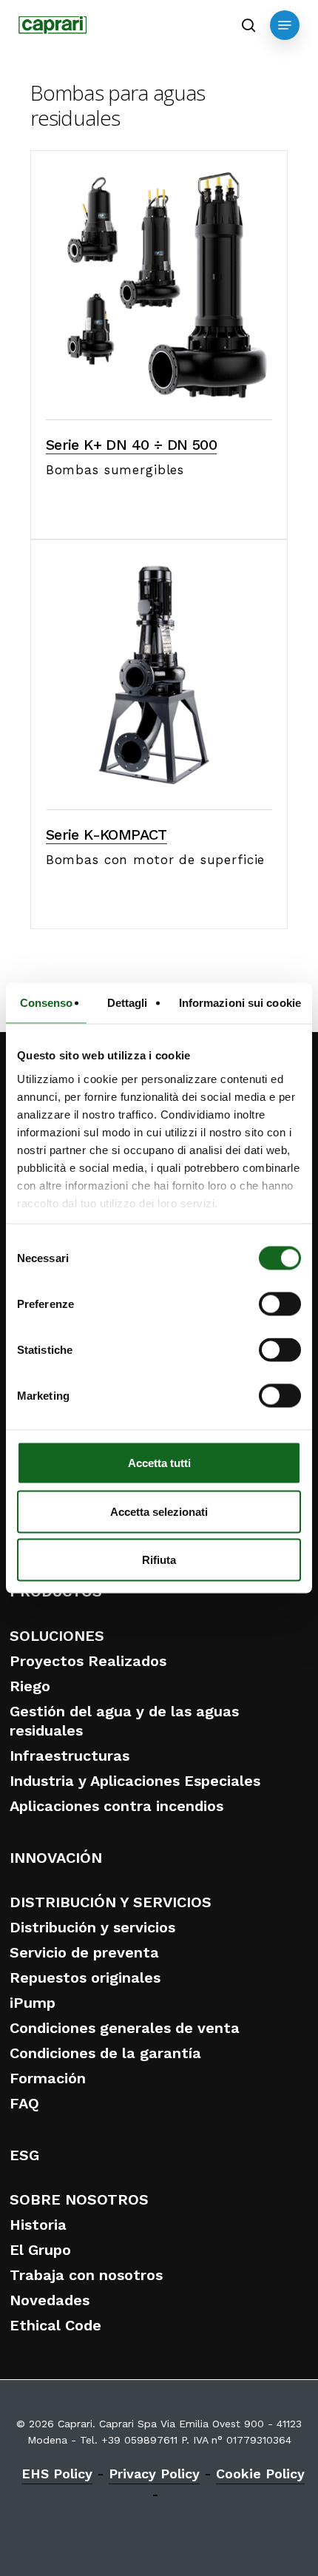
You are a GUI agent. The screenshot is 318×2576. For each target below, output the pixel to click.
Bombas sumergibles (115, 470)
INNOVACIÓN (56, 1858)
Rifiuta (159, 1560)
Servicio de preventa (84, 1952)
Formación (48, 2078)
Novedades (50, 2300)
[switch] (280, 1304)
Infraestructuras (70, 1756)
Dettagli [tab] (128, 1003)
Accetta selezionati (159, 1511)
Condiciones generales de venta (125, 2028)
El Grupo (40, 2250)
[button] (285, 25)
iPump (33, 2003)
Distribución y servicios (92, 1927)
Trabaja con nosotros (86, 2275)
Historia (38, 2225)
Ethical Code (55, 2325)
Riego (30, 1686)
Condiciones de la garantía (105, 2053)
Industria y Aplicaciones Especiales (135, 1781)
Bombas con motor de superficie (156, 860)
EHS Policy (57, 2474)
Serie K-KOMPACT (106, 834)
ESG (24, 2155)
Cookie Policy (260, 2474)
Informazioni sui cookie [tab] (240, 1003)
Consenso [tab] (47, 1003)
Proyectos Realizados (88, 1661)
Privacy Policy (154, 2474)
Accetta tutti (159, 1463)
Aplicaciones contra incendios (116, 1806)
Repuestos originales (85, 1977)
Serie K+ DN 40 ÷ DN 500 (131, 445)
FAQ (24, 2103)
